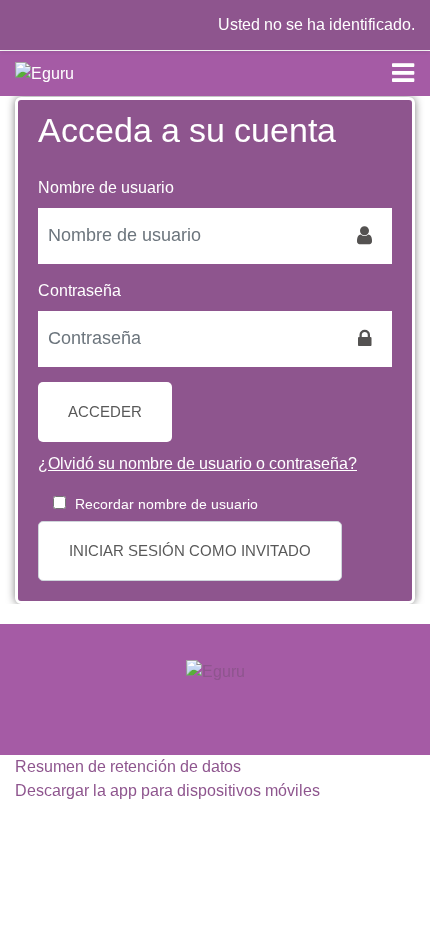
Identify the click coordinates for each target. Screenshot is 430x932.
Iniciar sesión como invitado (190, 551)
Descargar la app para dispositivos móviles (167, 790)
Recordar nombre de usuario (166, 504)
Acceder (105, 412)
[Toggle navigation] (403, 73)
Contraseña (79, 290)
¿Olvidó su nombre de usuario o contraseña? (197, 463)
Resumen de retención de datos (128, 766)
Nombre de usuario (106, 187)
